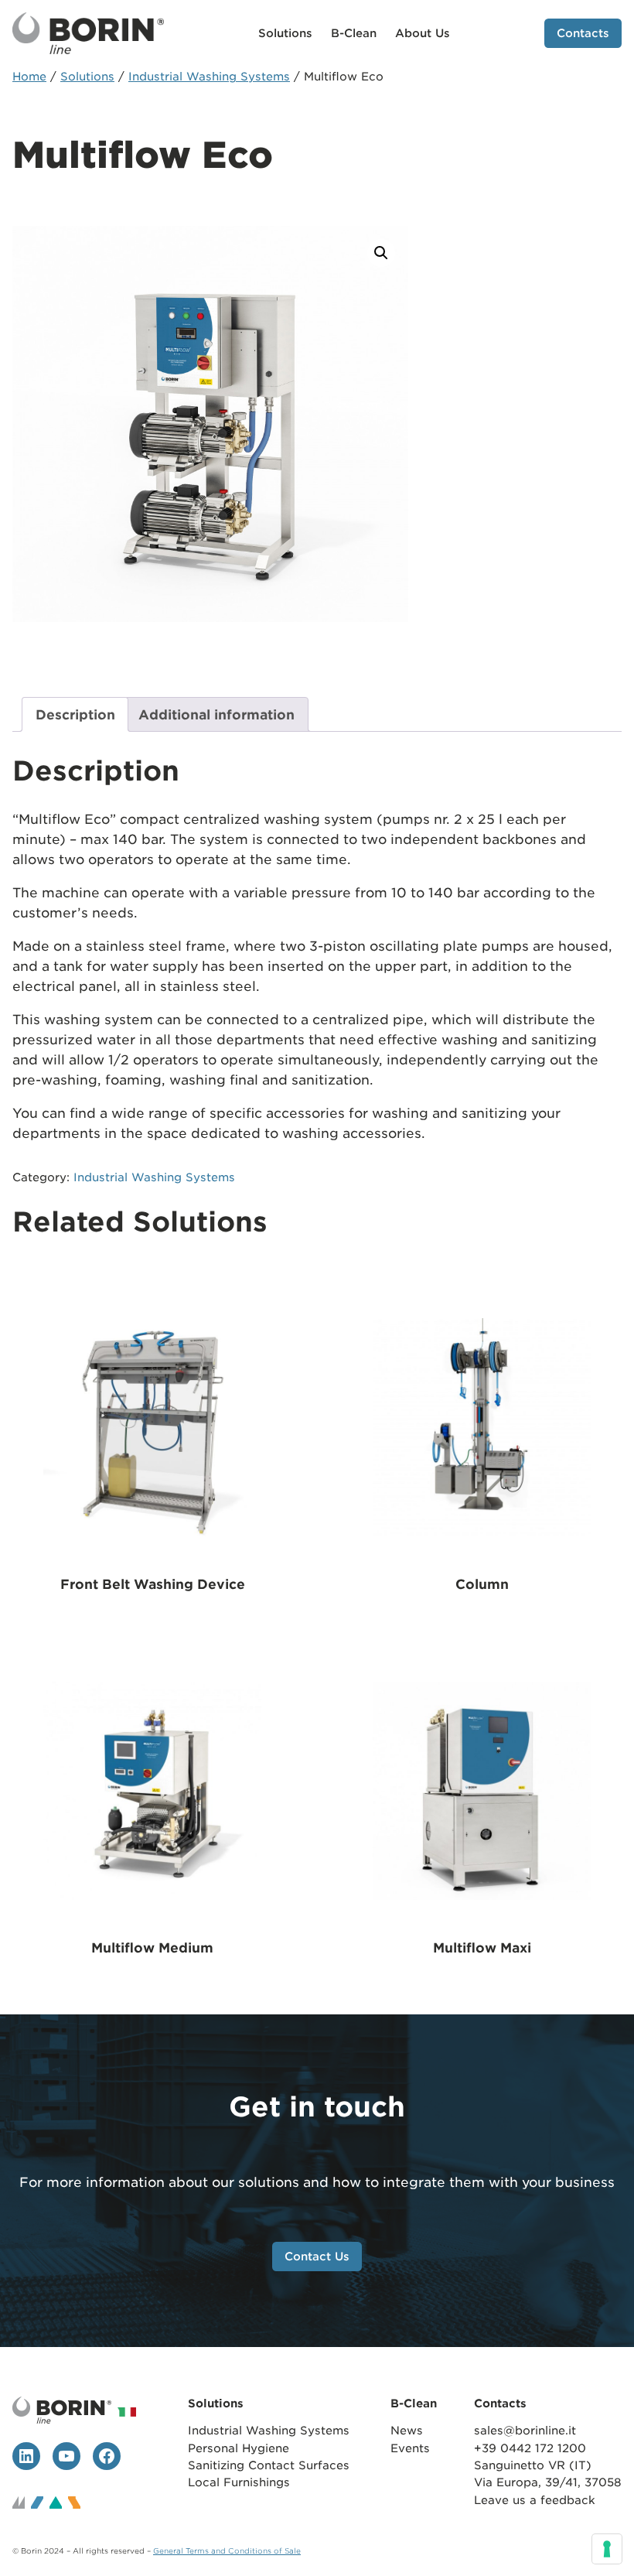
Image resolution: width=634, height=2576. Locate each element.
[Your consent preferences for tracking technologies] (607, 2549)
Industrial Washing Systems (209, 76)
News (407, 2430)
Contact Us (317, 2256)
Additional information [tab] (216, 715)
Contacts (583, 33)
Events (410, 2448)
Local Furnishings (239, 2482)
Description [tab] (75, 715)
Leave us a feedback (535, 2500)
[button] (381, 253)
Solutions (87, 76)
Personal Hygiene (239, 2448)
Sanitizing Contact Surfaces (271, 2465)
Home (29, 76)
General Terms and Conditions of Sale (227, 2551)
